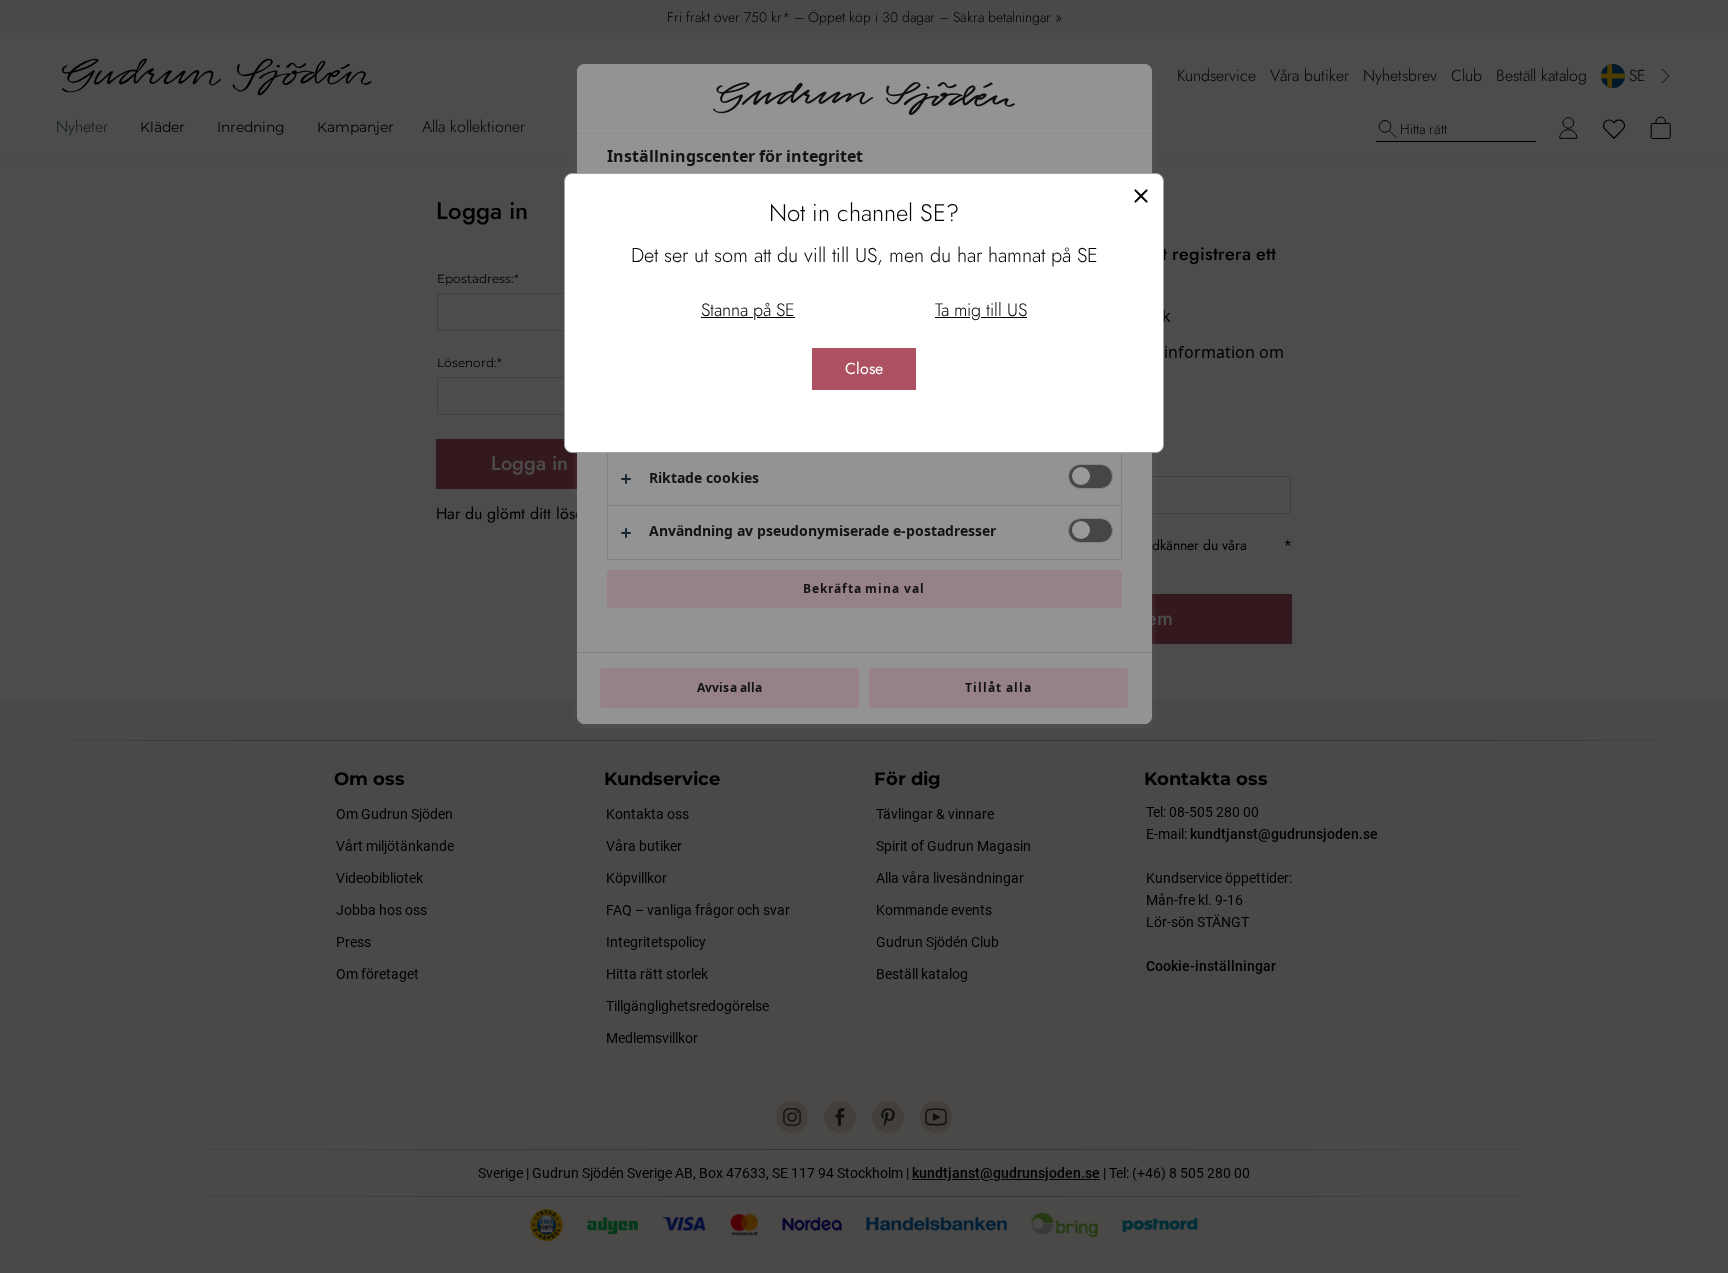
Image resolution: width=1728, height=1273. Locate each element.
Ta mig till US (981, 310)
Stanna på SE (748, 310)
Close (864, 368)
